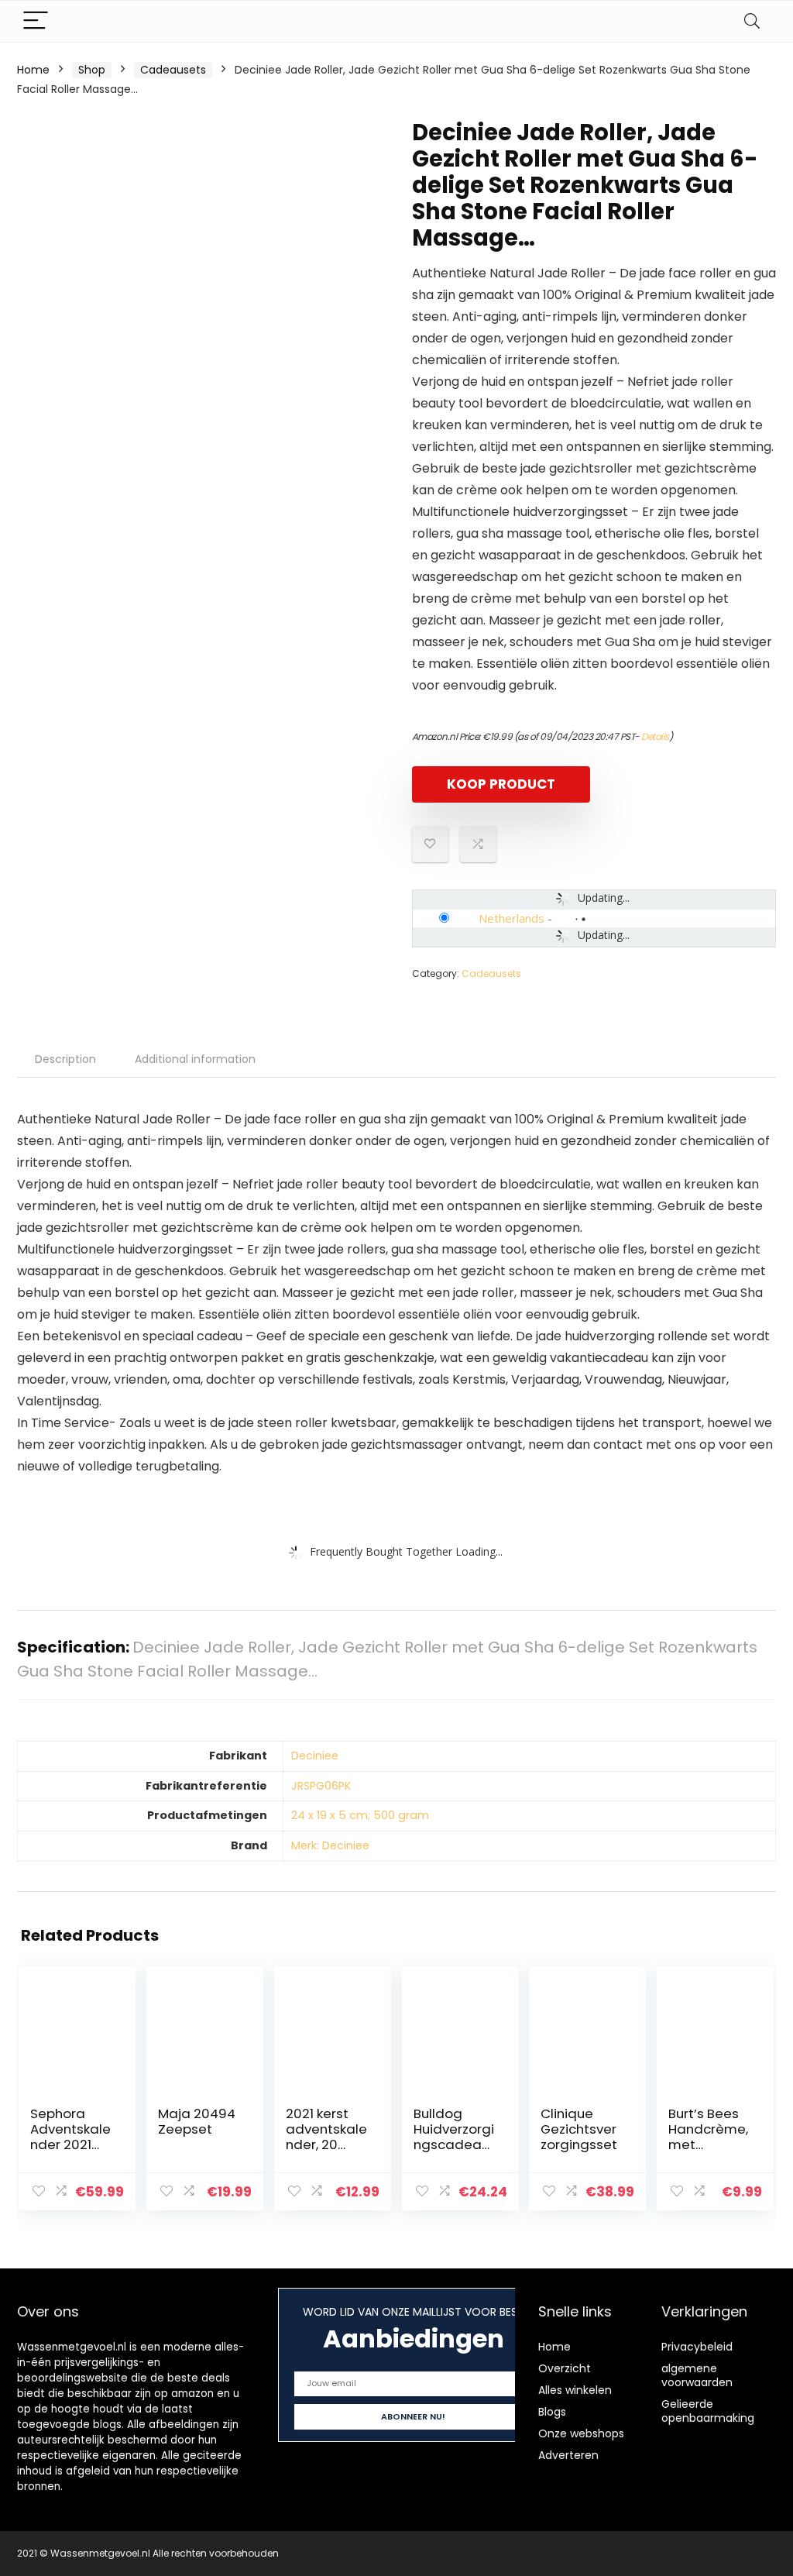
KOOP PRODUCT (501, 784)
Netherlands (512, 918)
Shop (92, 70)
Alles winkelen (575, 2390)
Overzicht (565, 2368)
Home (33, 70)
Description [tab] (65, 1059)
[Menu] (36, 21)
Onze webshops (581, 2433)
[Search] (752, 21)
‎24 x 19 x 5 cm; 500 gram (360, 1815)
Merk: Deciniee (330, 1845)
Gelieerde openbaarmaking (708, 2411)
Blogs (552, 2412)
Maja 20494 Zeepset (197, 2121)
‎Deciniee (315, 1756)
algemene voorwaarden (697, 2375)
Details (655, 736)
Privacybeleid (697, 2347)
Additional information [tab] (195, 1059)
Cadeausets (173, 70)
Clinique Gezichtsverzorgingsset (579, 2129)
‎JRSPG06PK (321, 1786)
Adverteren (568, 2455)
